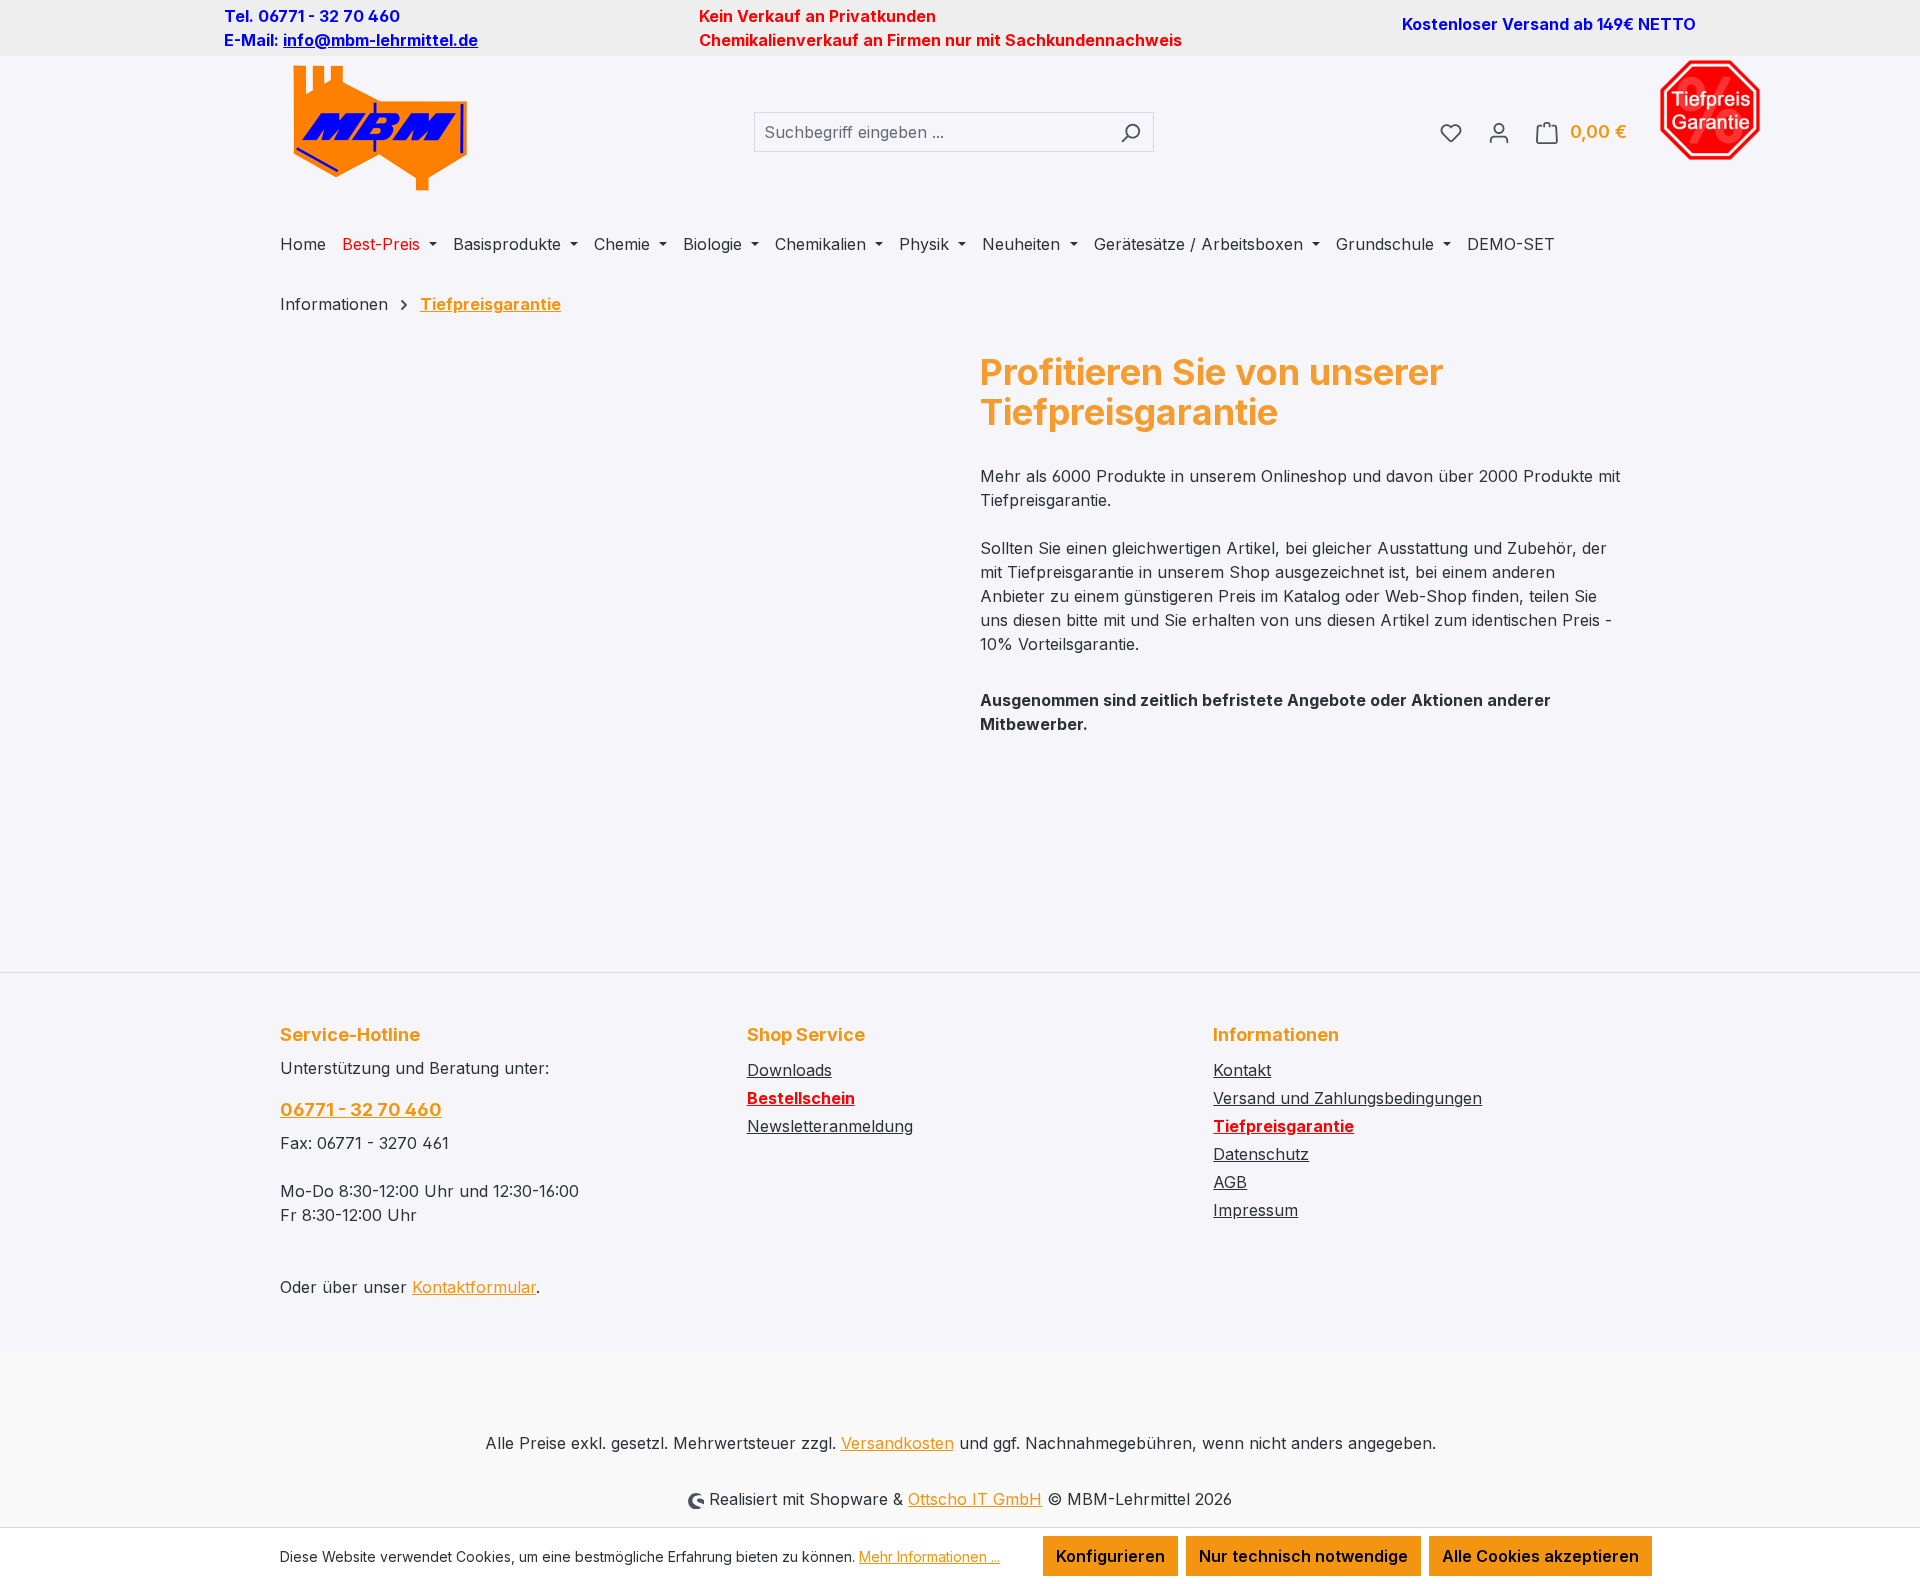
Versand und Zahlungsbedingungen (1347, 1098)
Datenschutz (1261, 1154)
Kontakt (1242, 1070)
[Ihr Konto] (1499, 132)
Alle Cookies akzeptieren (1540, 1556)
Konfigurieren (1110, 1556)
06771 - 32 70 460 (361, 1109)
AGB (1230, 1182)
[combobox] (931, 132)
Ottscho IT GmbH (975, 1499)
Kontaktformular (474, 1287)
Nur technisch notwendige (1303, 1556)
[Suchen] (1130, 132)
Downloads (789, 1070)
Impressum (1255, 1210)
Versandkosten (897, 1443)
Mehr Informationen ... (929, 1556)
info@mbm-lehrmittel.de (380, 40)
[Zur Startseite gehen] (380, 128)
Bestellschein (801, 1098)
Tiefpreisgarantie (1283, 1126)
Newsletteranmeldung (830, 1126)
